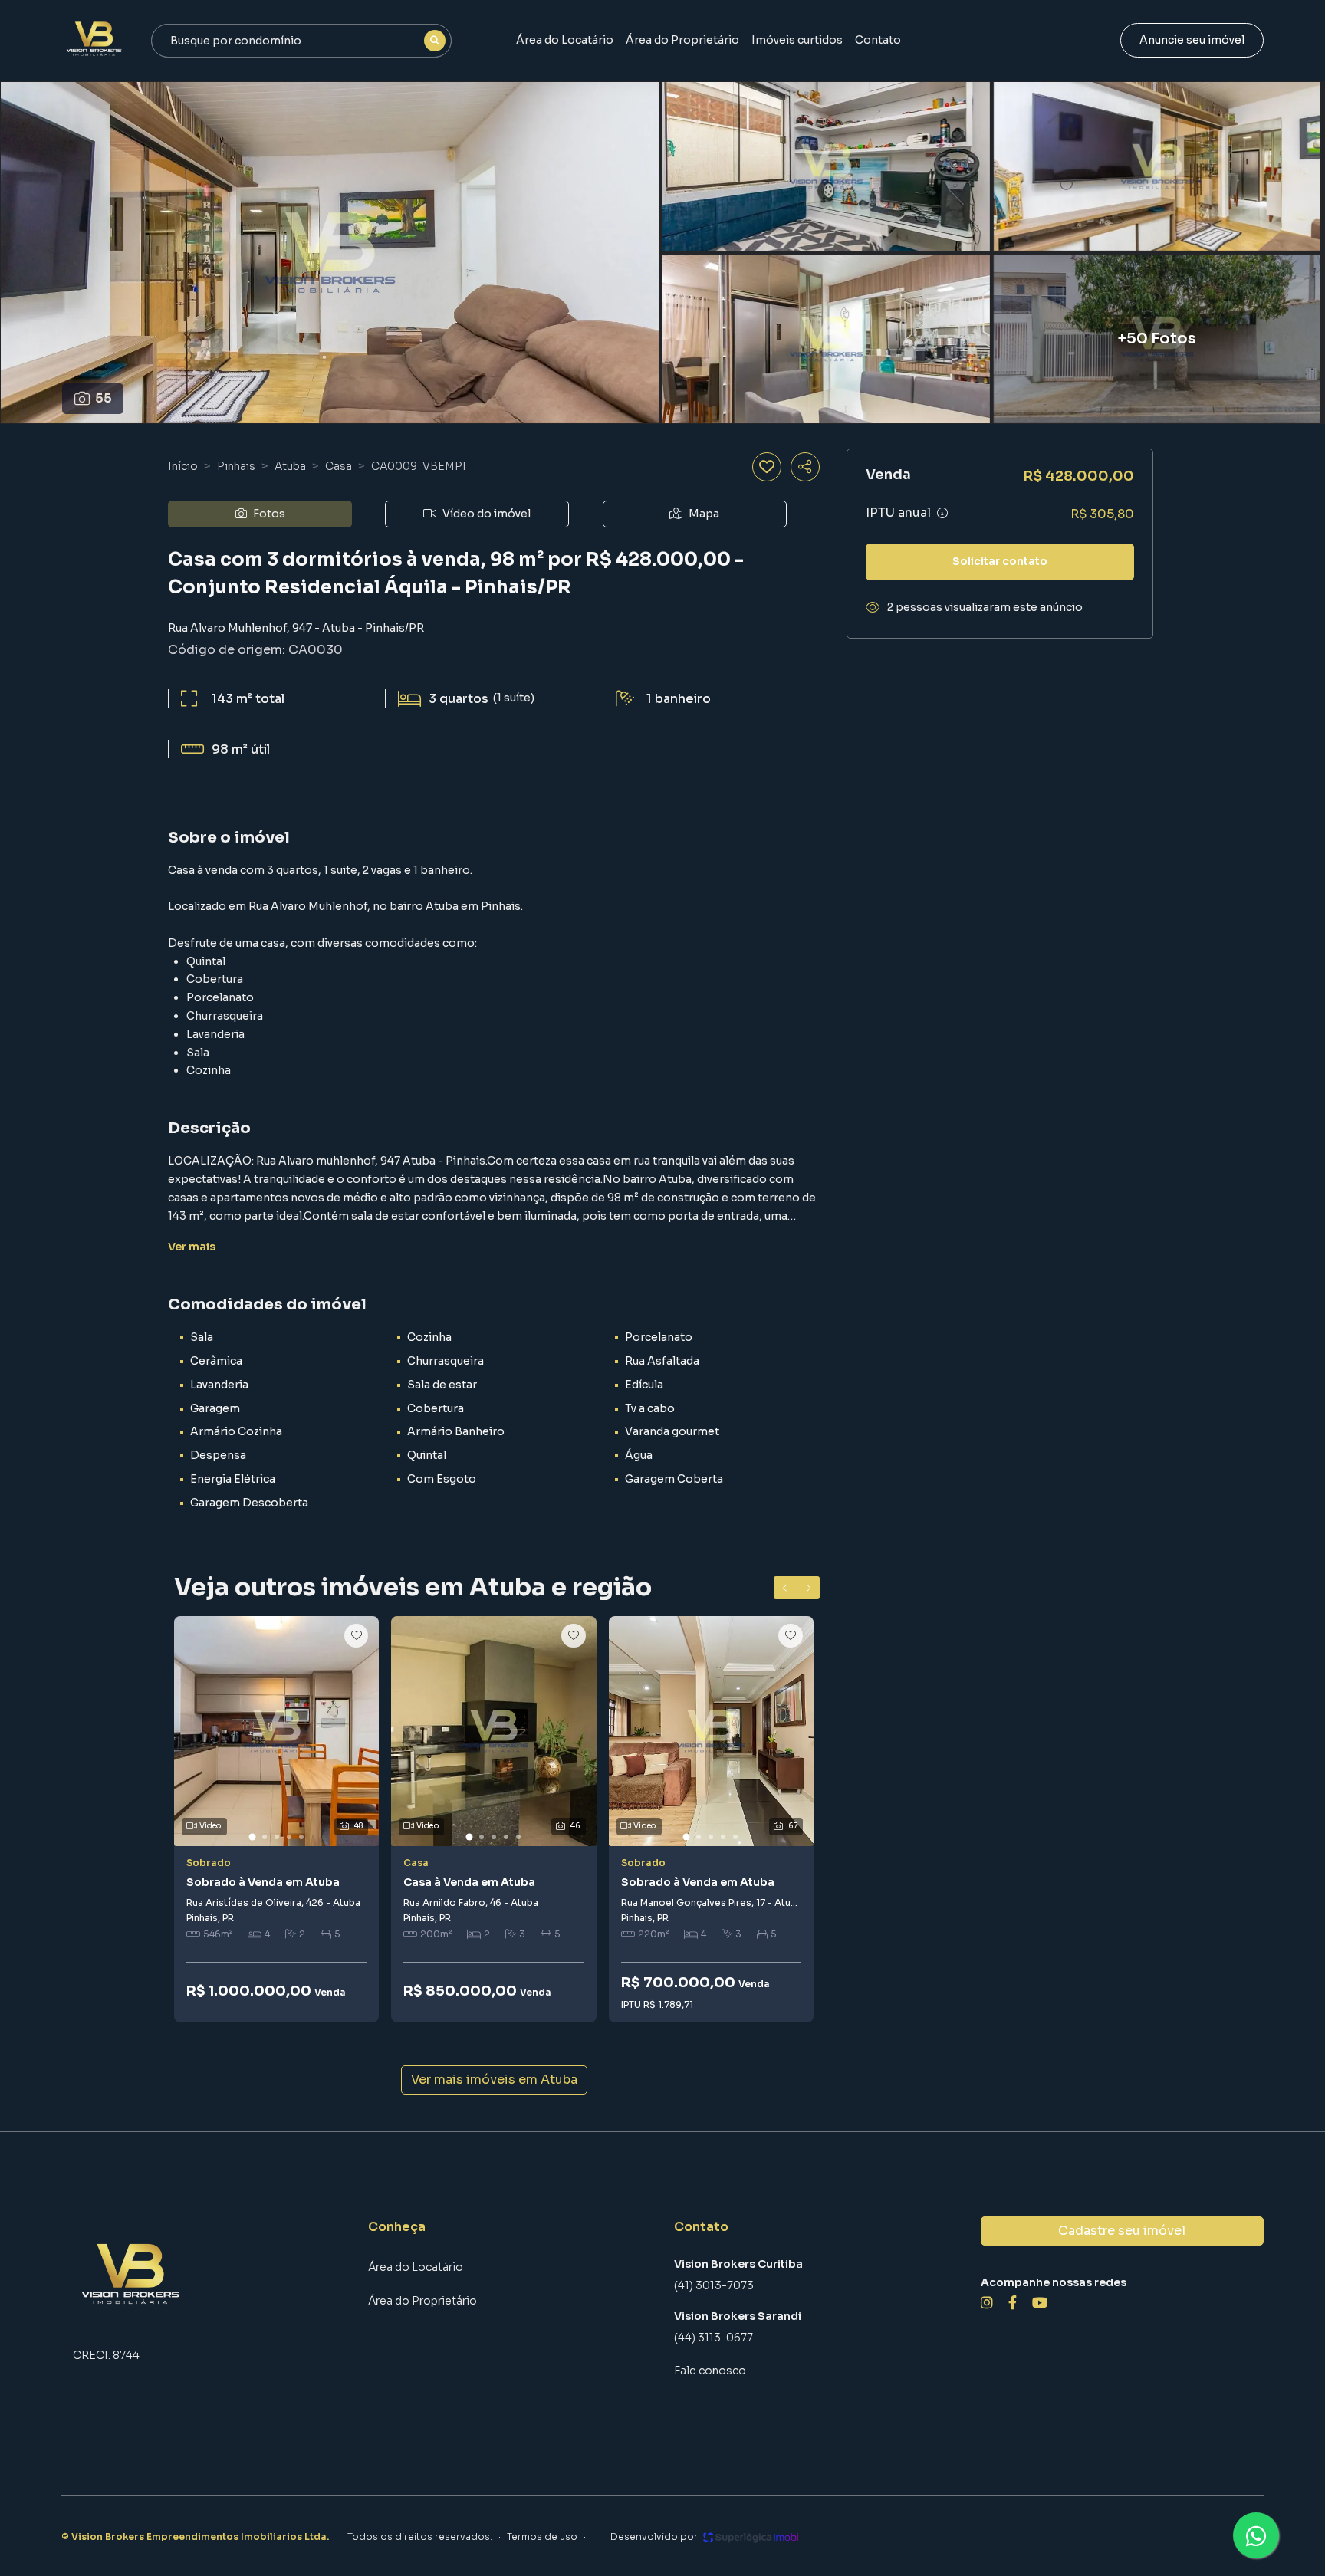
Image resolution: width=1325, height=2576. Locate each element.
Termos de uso (542, 2537)
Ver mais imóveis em (494, 2080)
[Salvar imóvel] (767, 467)
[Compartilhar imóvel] (805, 467)
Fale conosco (710, 2371)
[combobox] (301, 41)
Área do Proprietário (682, 40)
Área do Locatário (565, 40)
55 (104, 398)
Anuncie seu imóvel (1192, 40)
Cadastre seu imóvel (1122, 2231)
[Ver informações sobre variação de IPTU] (942, 513)
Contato (878, 40)
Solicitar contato (1000, 561)
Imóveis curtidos (797, 40)
